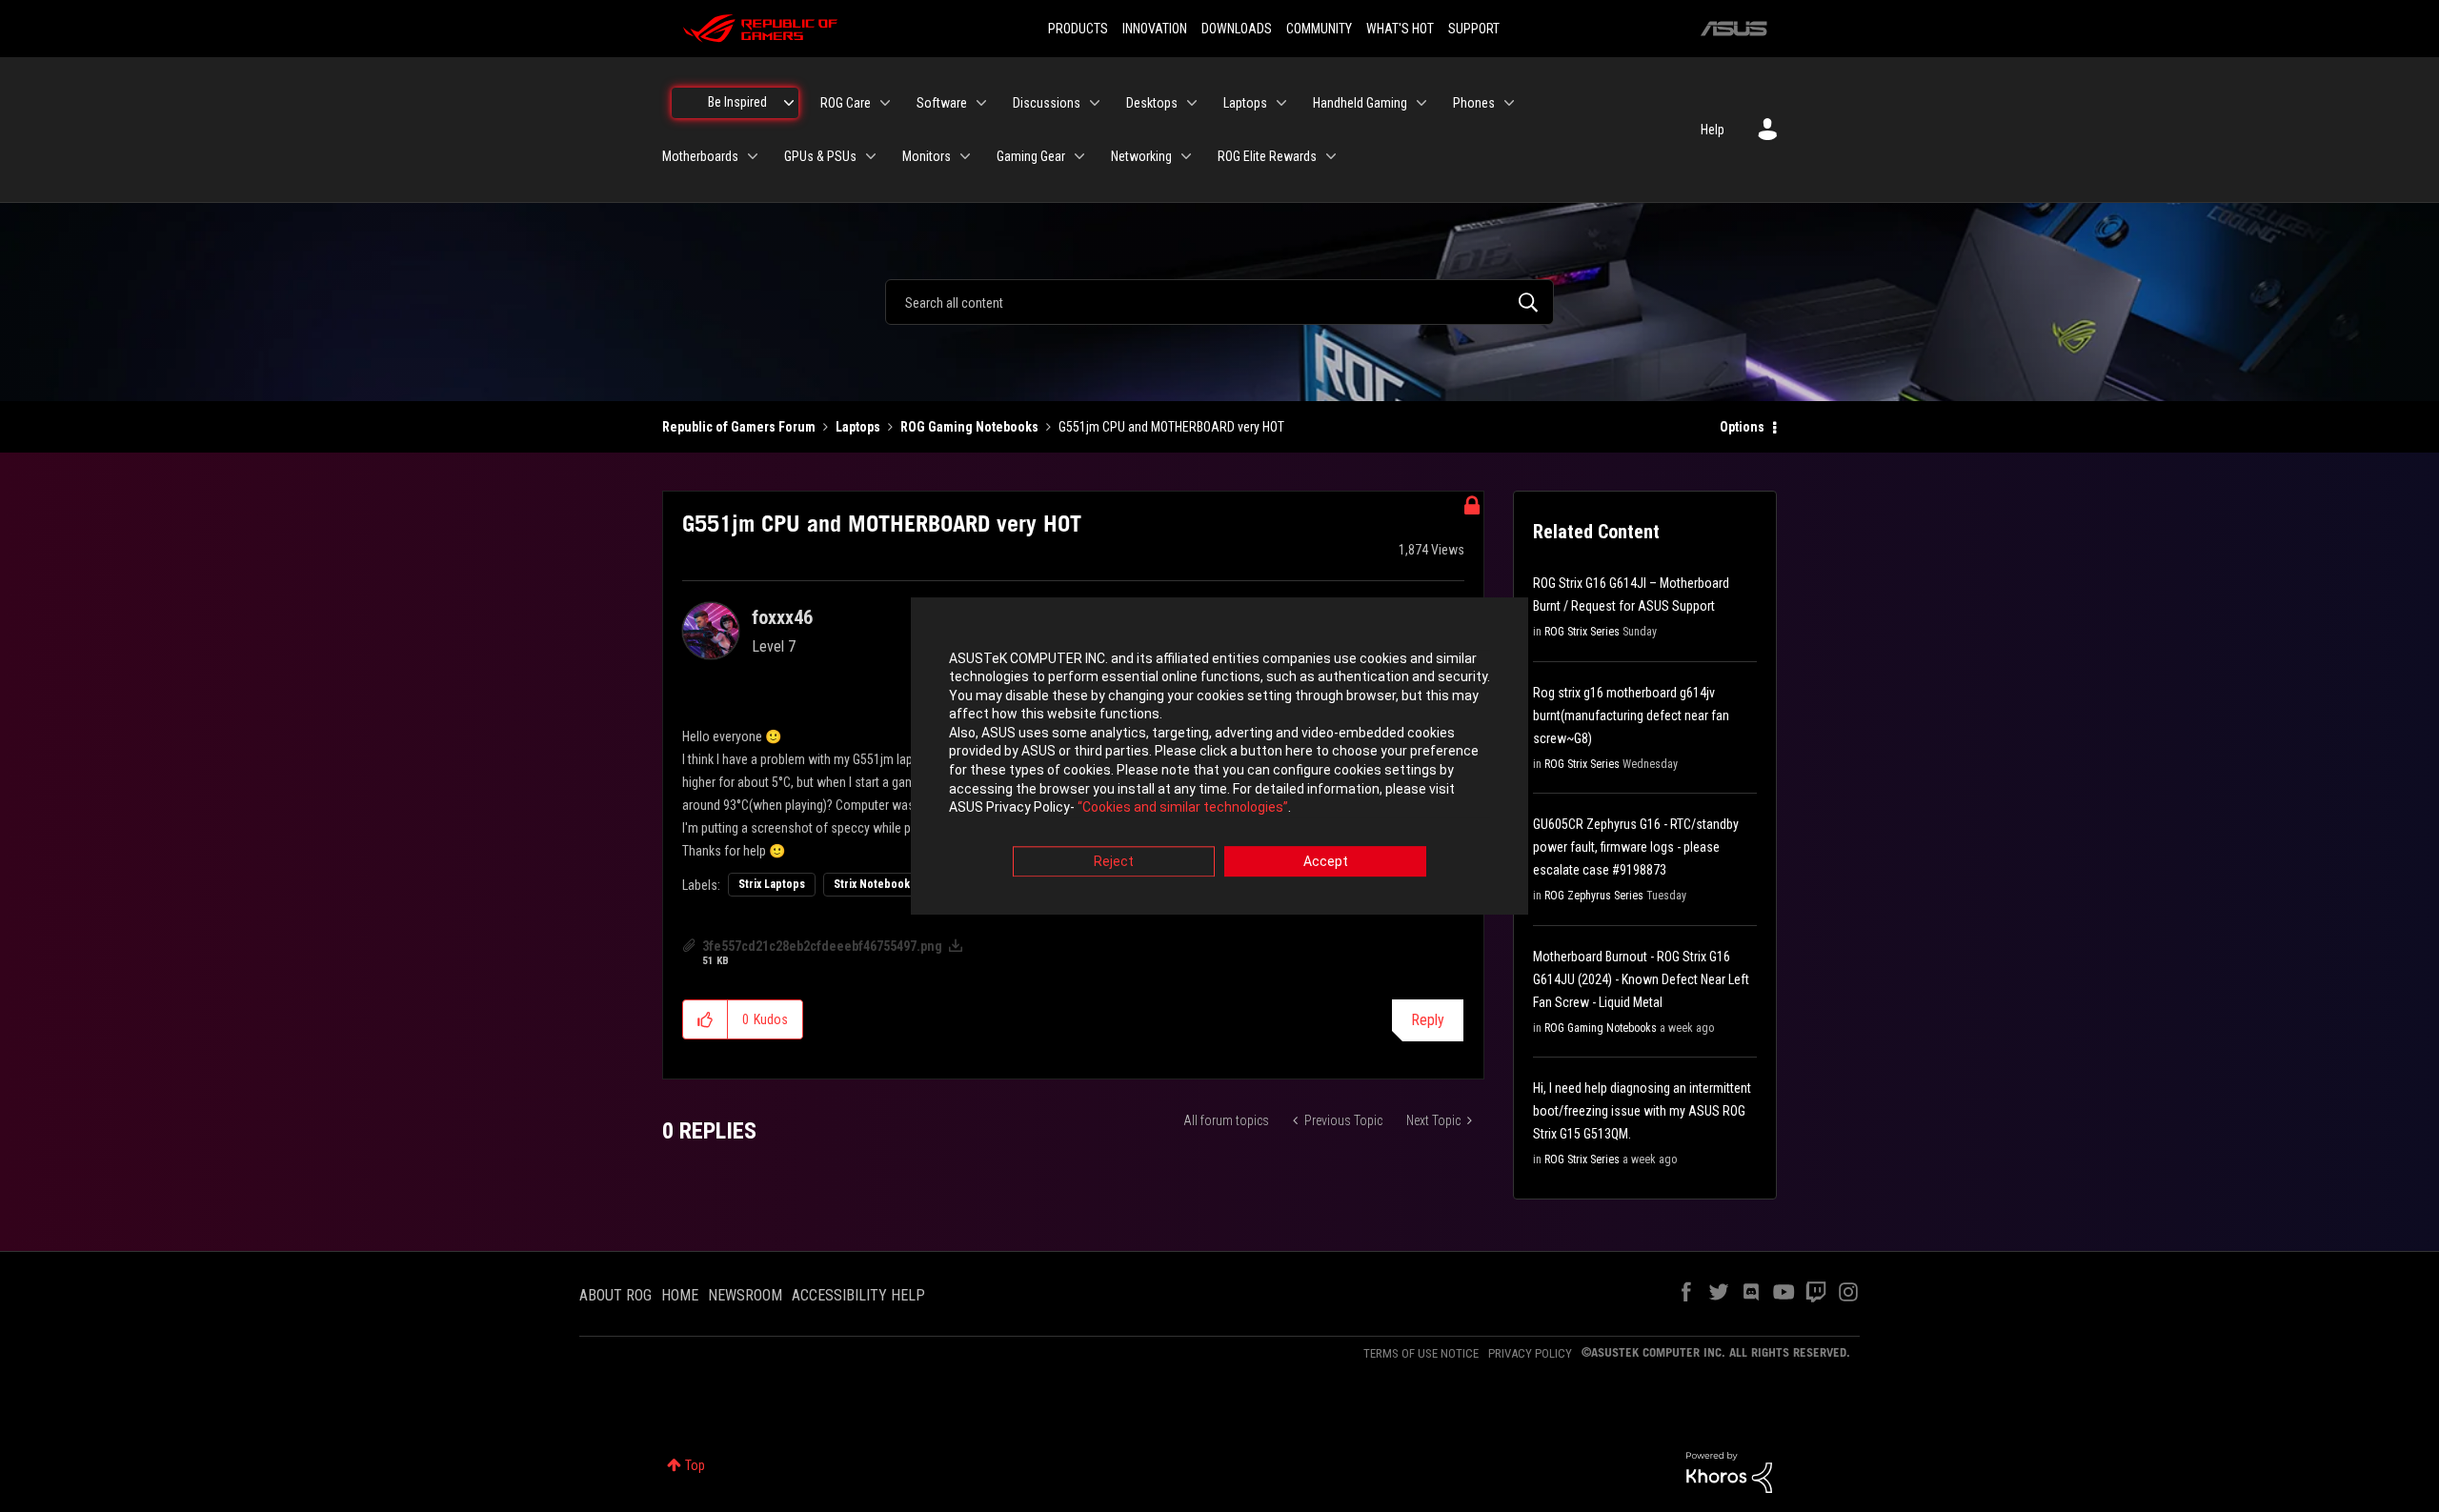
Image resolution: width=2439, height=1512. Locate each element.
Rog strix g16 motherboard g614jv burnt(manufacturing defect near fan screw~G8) (1631, 716)
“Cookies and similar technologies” (1183, 808)
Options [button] (1742, 427)
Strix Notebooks (875, 884)
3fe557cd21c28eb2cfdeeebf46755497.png (822, 946)
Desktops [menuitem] (1152, 103)
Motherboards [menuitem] (700, 156)
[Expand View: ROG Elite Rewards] (1331, 156)
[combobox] (1219, 302)
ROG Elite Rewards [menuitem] (1267, 156)
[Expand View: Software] (981, 103)
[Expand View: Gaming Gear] (1079, 156)
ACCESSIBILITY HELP (858, 1295)
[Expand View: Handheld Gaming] (1421, 103)
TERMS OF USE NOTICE (1421, 1353)
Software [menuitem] (942, 103)
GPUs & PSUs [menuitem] (820, 156)
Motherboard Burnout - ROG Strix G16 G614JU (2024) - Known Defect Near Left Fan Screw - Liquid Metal (1641, 979)
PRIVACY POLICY (1530, 1353)
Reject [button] (1114, 861)
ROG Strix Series (1582, 632)
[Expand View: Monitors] (965, 156)
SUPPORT (1474, 29)
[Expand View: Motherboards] (753, 156)
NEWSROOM (745, 1295)
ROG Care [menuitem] (846, 103)
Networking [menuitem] (1141, 156)
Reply (1428, 1020)
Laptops (858, 427)
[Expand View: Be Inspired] (789, 103)
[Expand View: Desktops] (1192, 103)
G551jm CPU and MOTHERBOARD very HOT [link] (1171, 427)
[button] (705, 1019)
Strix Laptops (772, 884)
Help (1713, 130)
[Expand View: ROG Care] (885, 103)
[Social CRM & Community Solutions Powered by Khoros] (1729, 1471)
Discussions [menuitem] (1047, 103)
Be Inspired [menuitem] (737, 102)
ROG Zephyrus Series (1594, 896)
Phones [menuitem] (1474, 103)
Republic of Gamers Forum (739, 427)
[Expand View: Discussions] (1095, 103)
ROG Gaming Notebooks (969, 427)
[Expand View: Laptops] (1281, 103)
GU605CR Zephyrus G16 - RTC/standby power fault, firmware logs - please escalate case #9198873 (1636, 847)
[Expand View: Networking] (1186, 156)
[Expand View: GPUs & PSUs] (871, 156)
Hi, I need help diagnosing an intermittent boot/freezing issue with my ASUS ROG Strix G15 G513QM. (1642, 1111)
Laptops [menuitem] (1245, 103)
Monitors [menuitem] (927, 156)
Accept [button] (1326, 861)
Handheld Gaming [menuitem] (1360, 103)
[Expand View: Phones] (1509, 103)
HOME (680, 1295)
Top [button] (695, 1465)
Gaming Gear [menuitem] (1031, 156)
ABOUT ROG (615, 1295)
